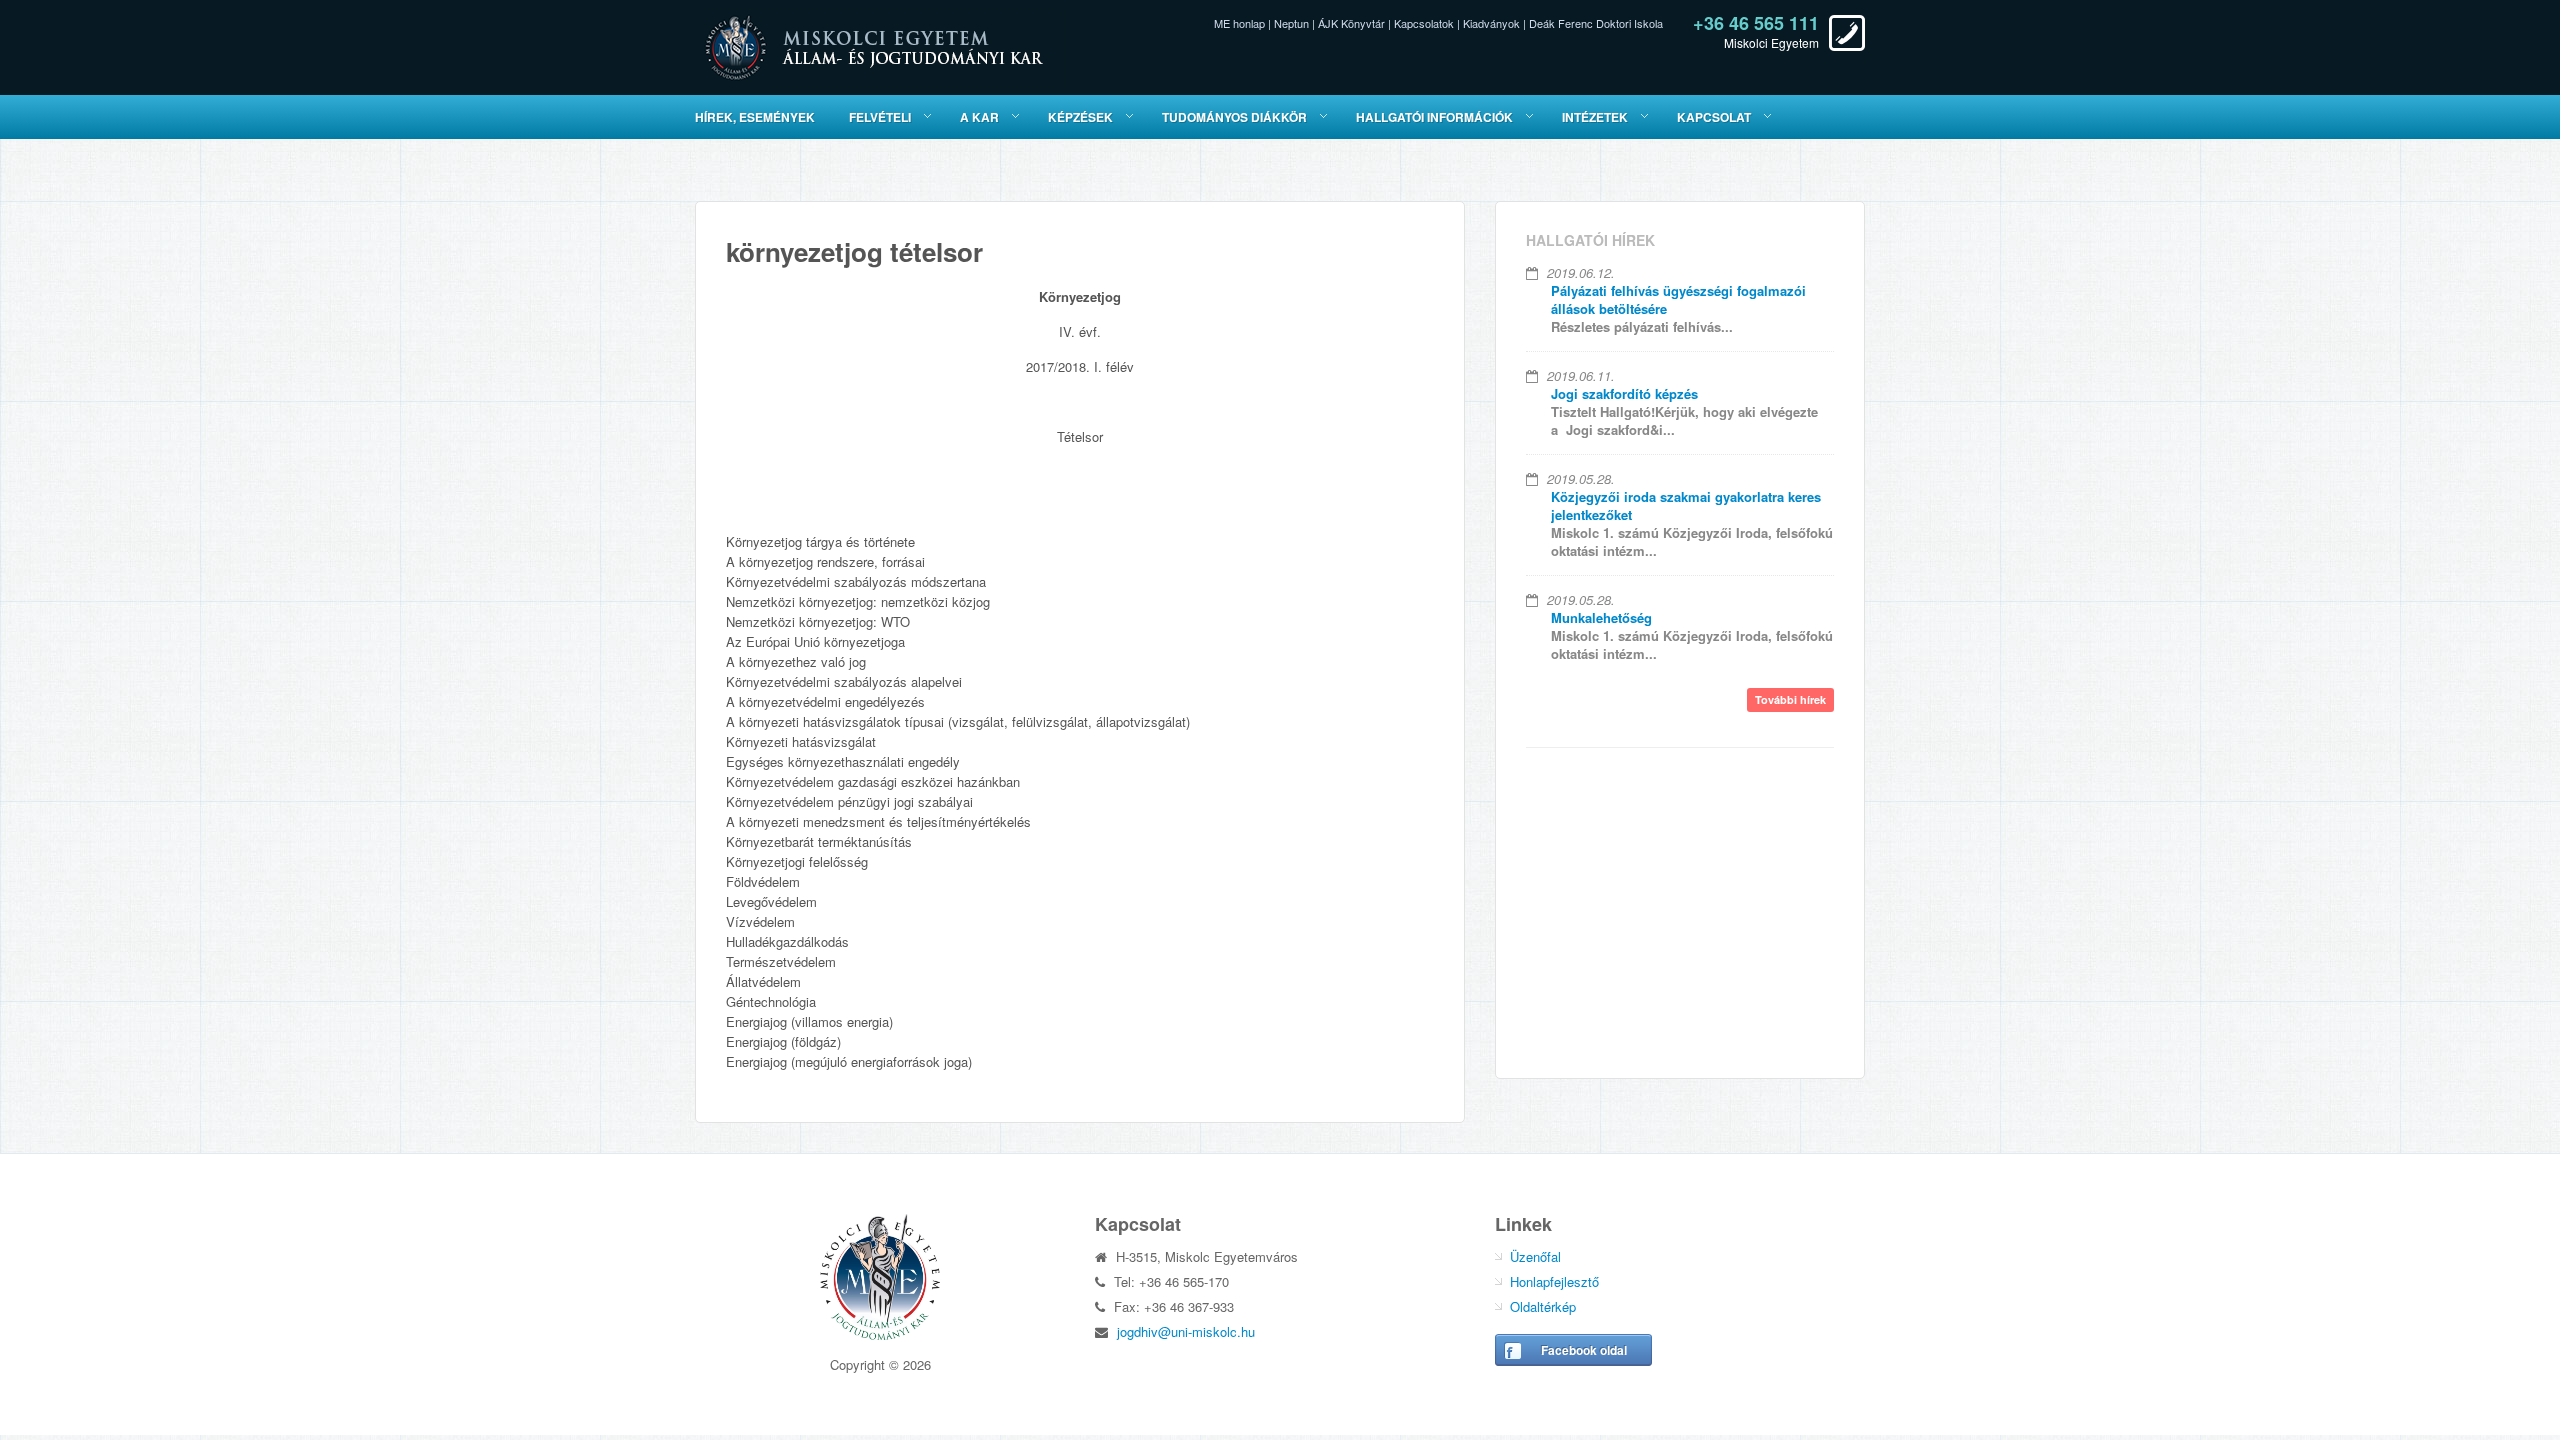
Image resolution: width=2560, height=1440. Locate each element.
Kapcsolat (1714, 117)
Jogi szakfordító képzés (1624, 393)
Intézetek (1595, 117)
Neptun (1291, 23)
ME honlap (1239, 23)
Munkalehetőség (1601, 617)
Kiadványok (1491, 23)
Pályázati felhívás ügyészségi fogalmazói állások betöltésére (1678, 299)
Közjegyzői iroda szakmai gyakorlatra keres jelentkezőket (1686, 505)
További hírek (1790, 699)
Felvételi (880, 117)
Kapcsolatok (1424, 23)
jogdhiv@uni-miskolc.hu (1186, 1331)
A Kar (979, 117)
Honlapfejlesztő (1554, 1281)
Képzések (1080, 117)
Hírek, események (755, 117)
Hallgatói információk (1434, 117)
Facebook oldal (1584, 1350)
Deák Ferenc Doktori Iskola (1596, 23)
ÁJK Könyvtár (1351, 23)
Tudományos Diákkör (1234, 117)
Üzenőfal (1535, 1256)
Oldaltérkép (1543, 1306)
